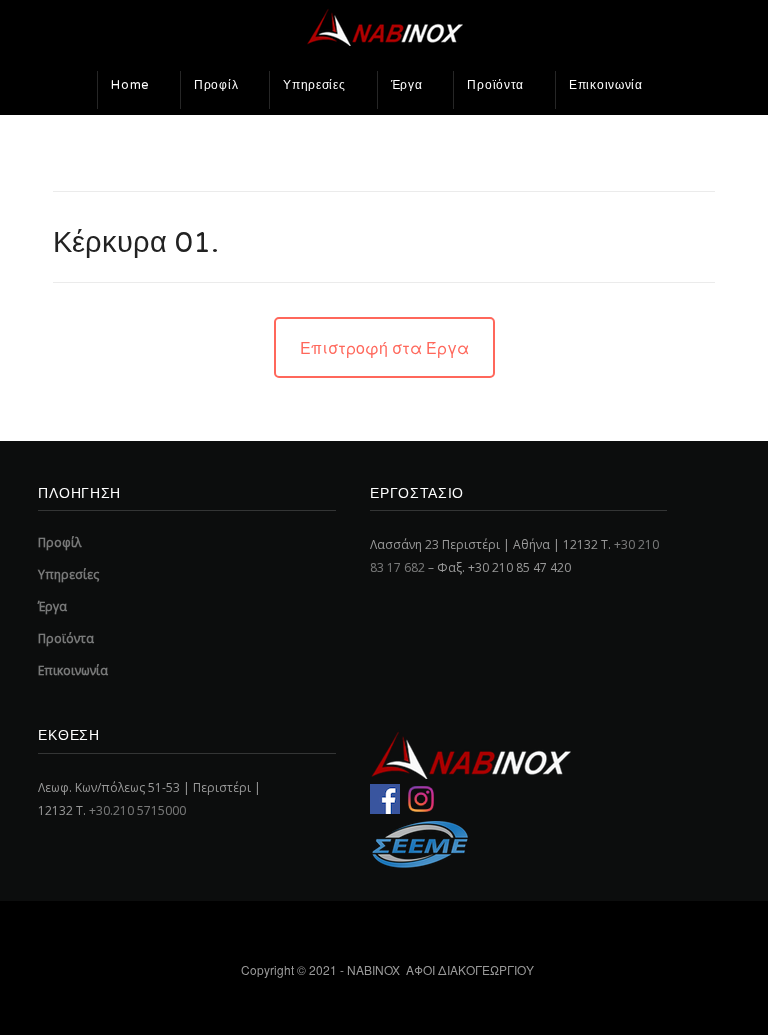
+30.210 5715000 (137, 810)
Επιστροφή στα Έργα (384, 347)
